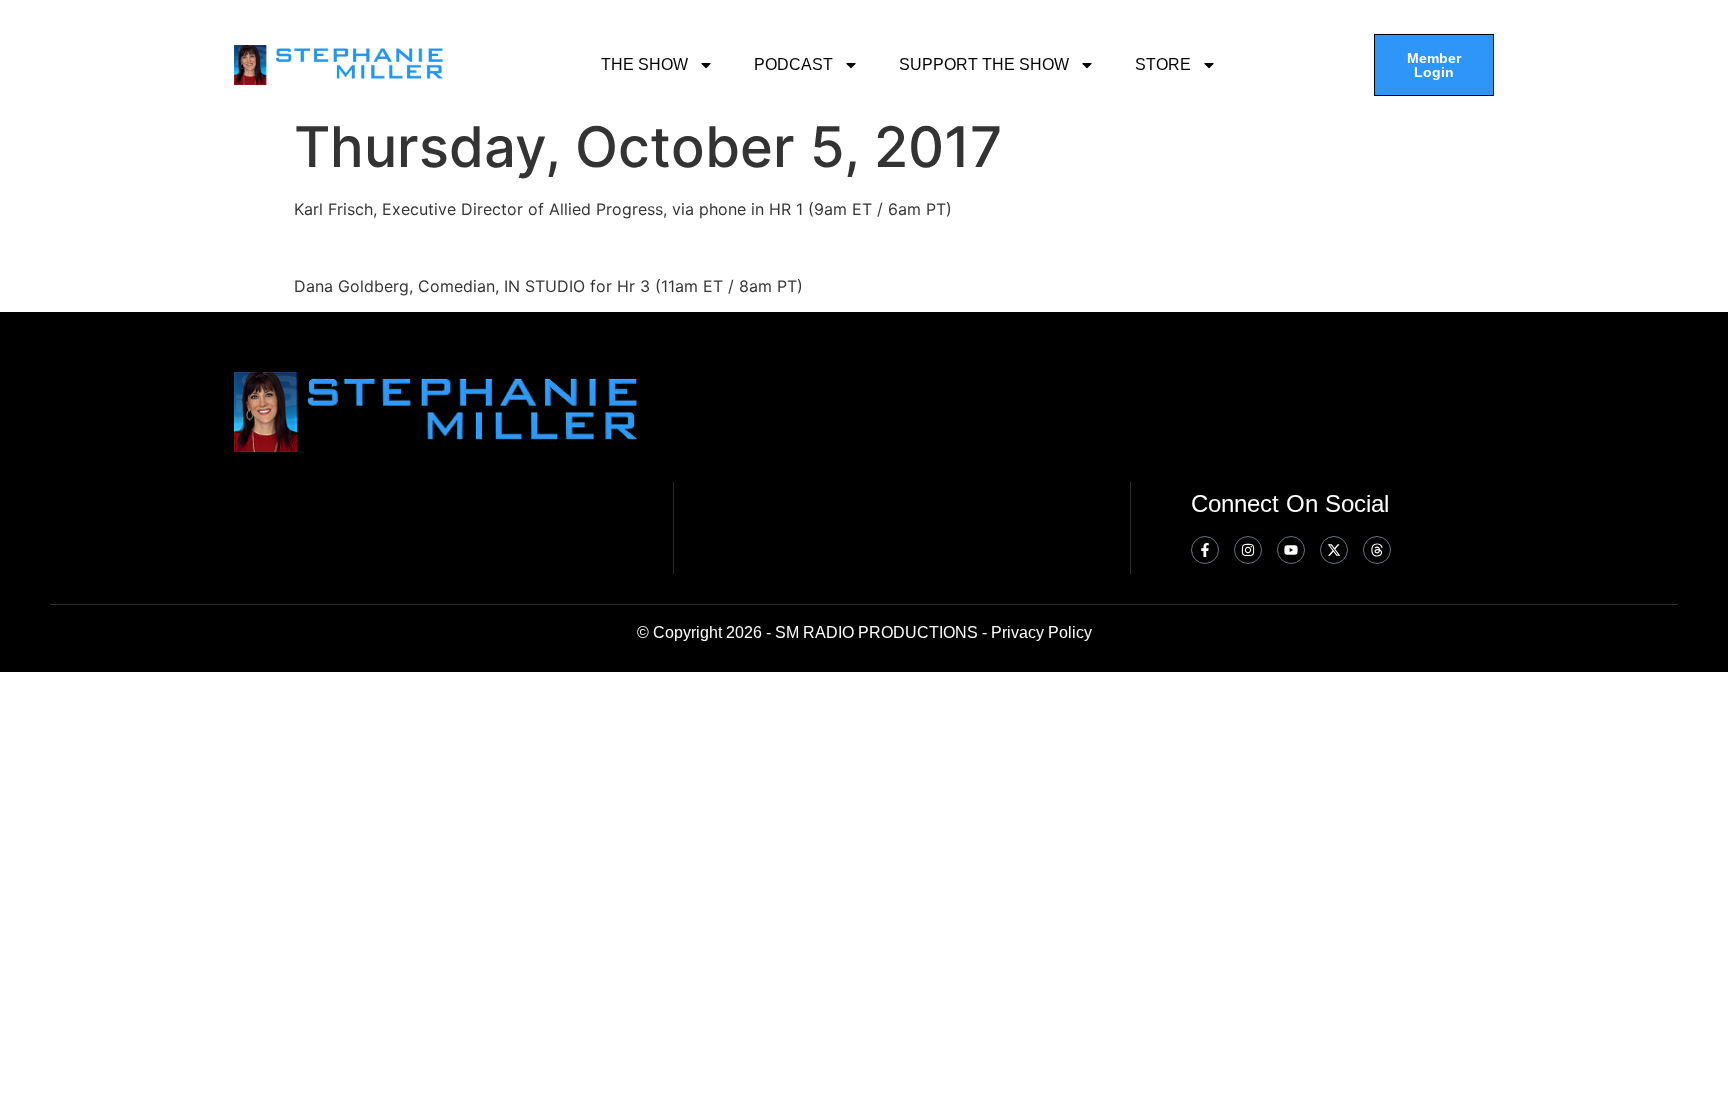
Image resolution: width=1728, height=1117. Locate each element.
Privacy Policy (1041, 632)
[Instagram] (1248, 550)
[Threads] (1377, 550)
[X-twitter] (1334, 550)
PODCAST (793, 64)
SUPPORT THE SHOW (984, 64)
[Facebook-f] (1205, 550)
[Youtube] (1291, 550)
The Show (644, 64)
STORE (1163, 64)
